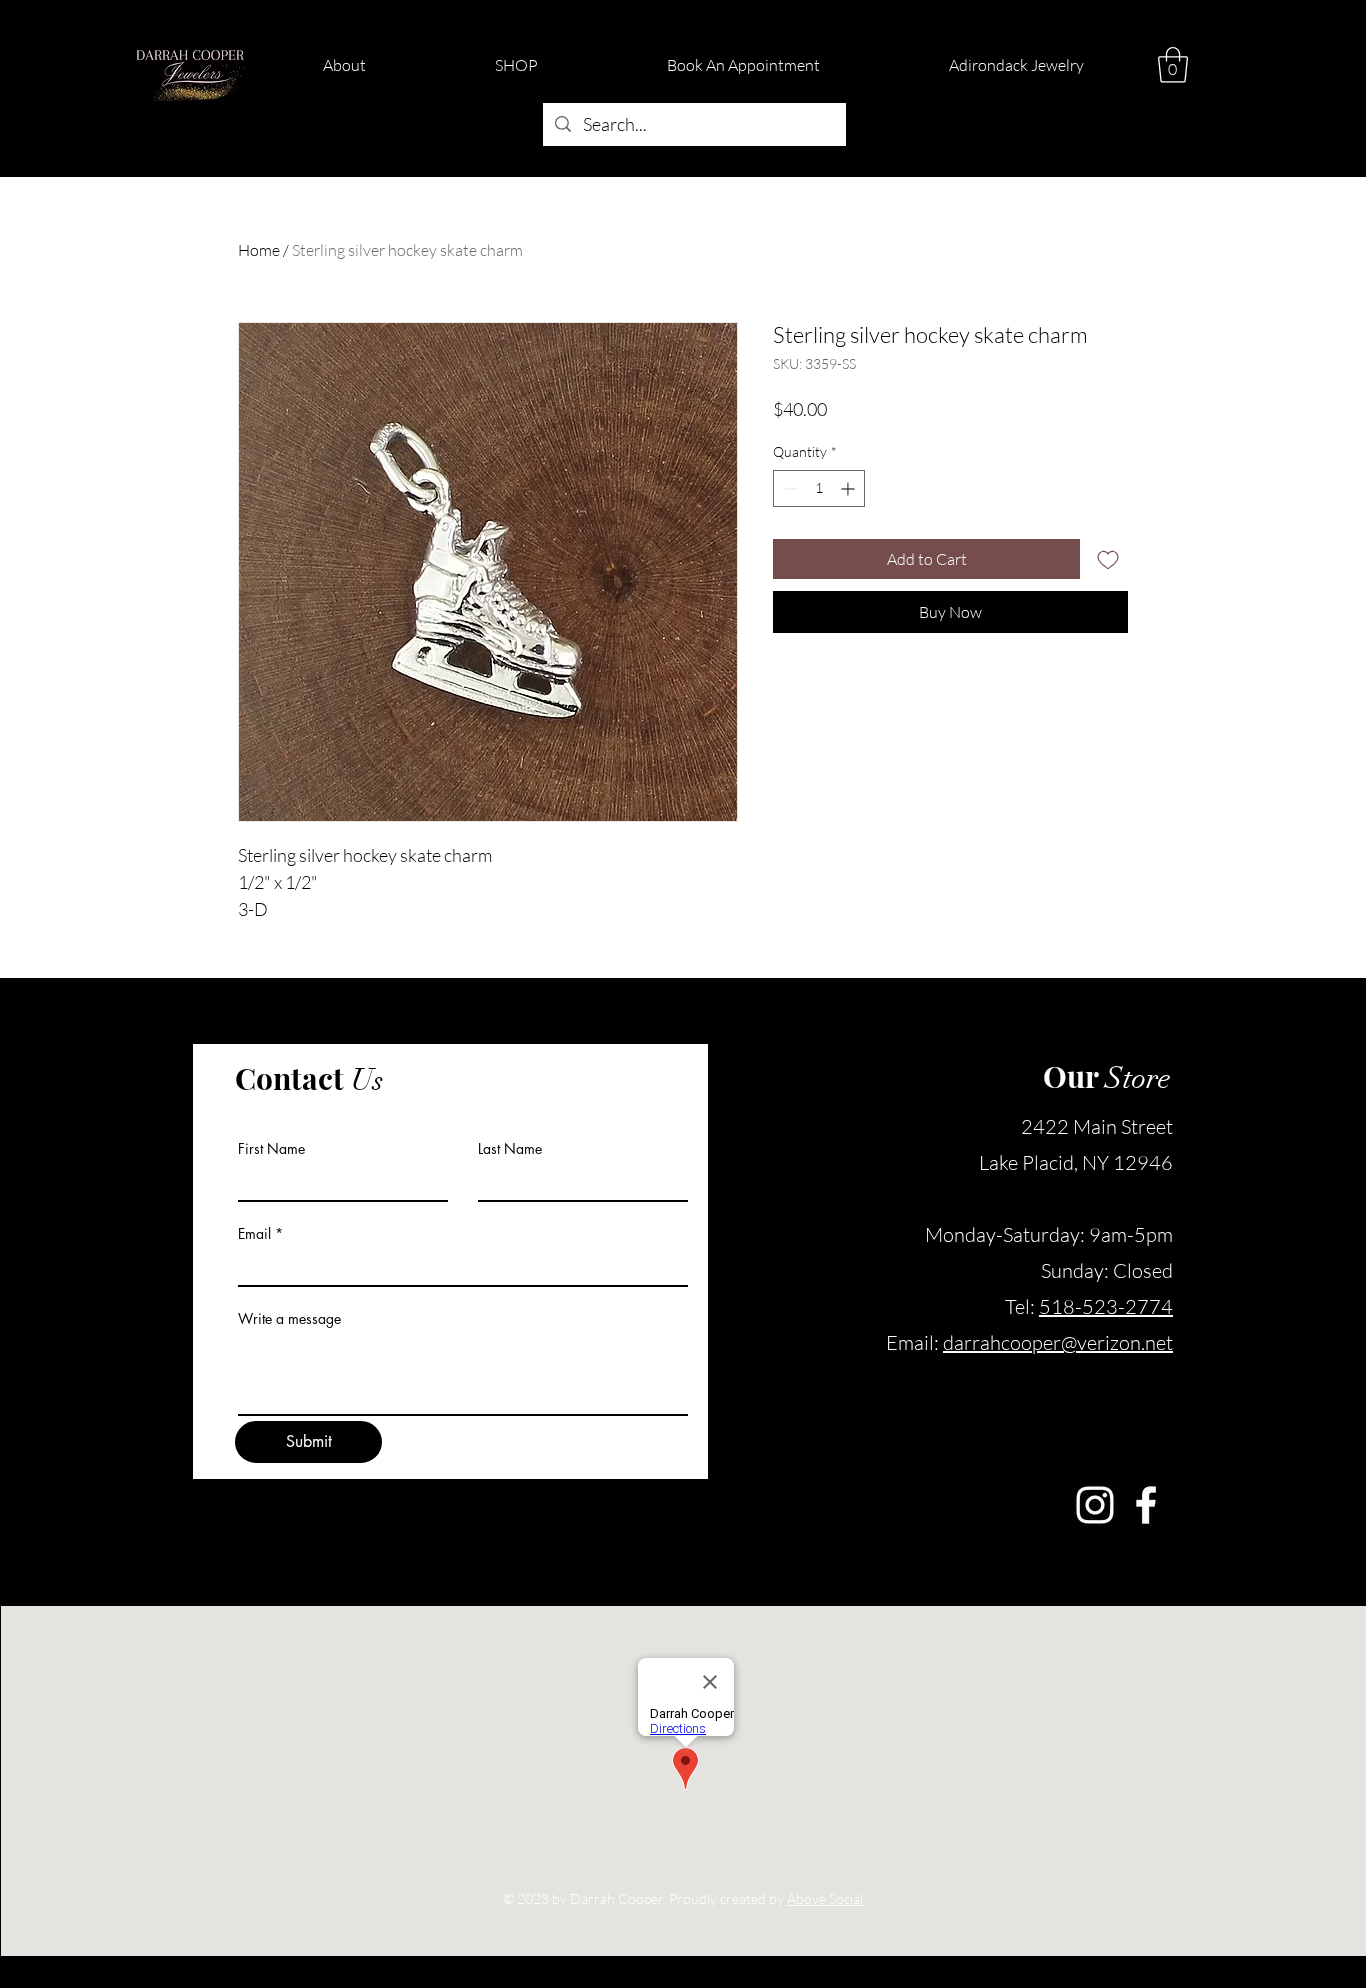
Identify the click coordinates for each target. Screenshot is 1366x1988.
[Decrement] (788, 488)
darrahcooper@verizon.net (1058, 1342)
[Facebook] (1146, 1505)
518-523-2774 (1106, 1306)
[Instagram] (1095, 1505)
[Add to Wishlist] (1108, 559)
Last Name (510, 1149)
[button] (1173, 65)
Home (259, 250)
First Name (271, 1149)
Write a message (289, 1319)
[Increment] (849, 488)
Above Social (825, 1898)
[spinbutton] (819, 488)
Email (254, 1234)
